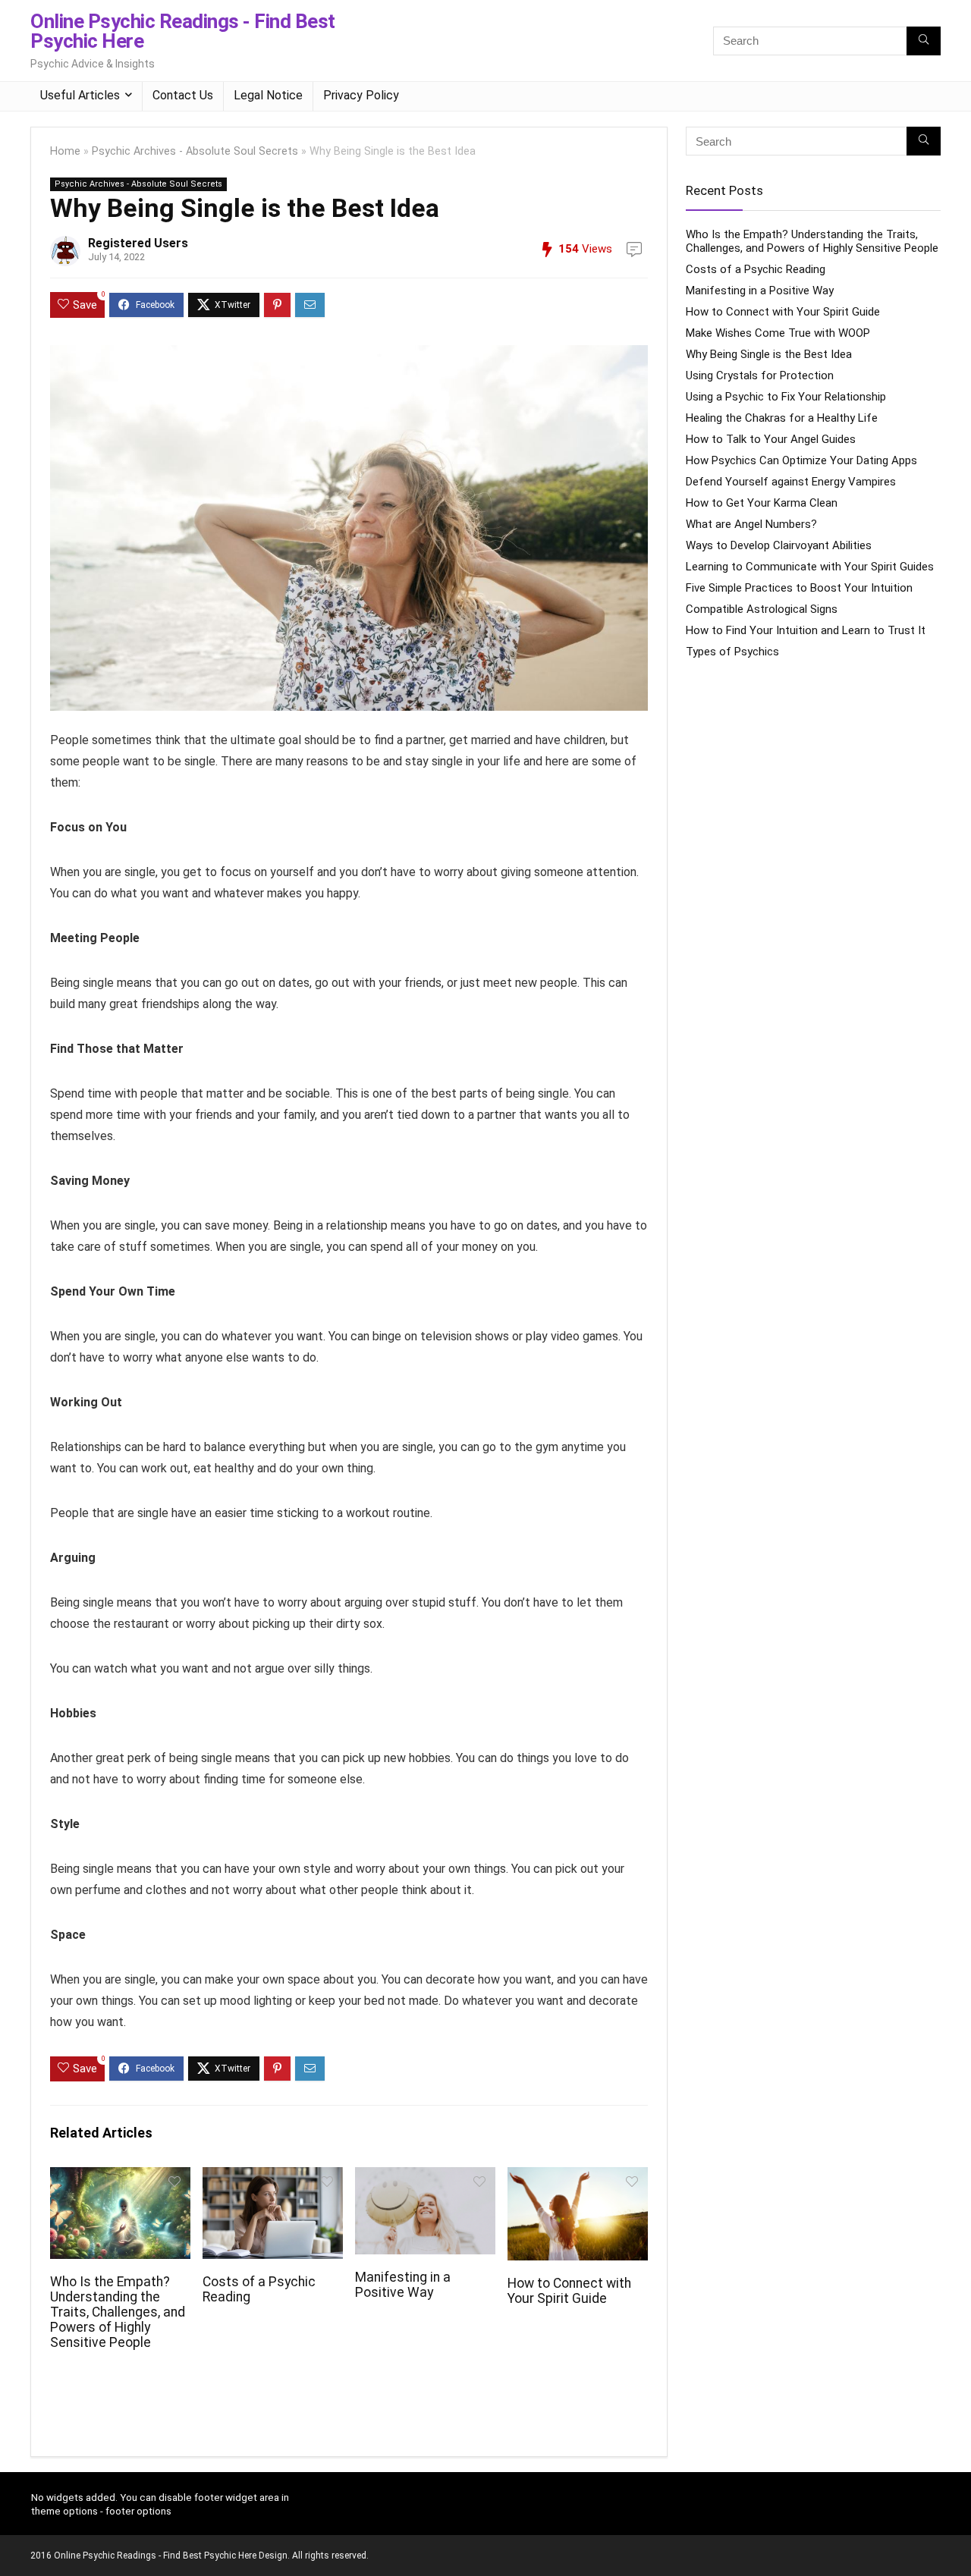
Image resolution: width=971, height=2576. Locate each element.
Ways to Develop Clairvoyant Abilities (779, 545)
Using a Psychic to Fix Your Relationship (786, 397)
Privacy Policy (361, 95)
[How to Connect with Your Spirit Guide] (578, 2177)
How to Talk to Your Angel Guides (771, 439)
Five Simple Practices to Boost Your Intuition (799, 588)
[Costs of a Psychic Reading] (273, 2177)
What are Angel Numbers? (751, 524)
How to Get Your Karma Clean (762, 503)
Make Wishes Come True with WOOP (778, 333)
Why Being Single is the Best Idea (769, 354)
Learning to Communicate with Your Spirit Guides (810, 567)
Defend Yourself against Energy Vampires (791, 482)
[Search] (924, 41)
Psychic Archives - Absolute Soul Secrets (195, 151)
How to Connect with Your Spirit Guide (569, 2291)
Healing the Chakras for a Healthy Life (782, 418)
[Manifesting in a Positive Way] (425, 2177)
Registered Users (138, 243)
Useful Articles (80, 95)
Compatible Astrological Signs (762, 609)
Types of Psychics (732, 652)
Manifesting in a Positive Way (403, 2285)
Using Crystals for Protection (760, 375)
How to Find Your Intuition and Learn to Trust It (806, 630)
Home (65, 151)
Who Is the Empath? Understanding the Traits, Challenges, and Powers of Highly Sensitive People (118, 2312)
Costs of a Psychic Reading (756, 269)
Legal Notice (268, 95)
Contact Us (183, 95)
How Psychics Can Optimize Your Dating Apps (801, 460)
